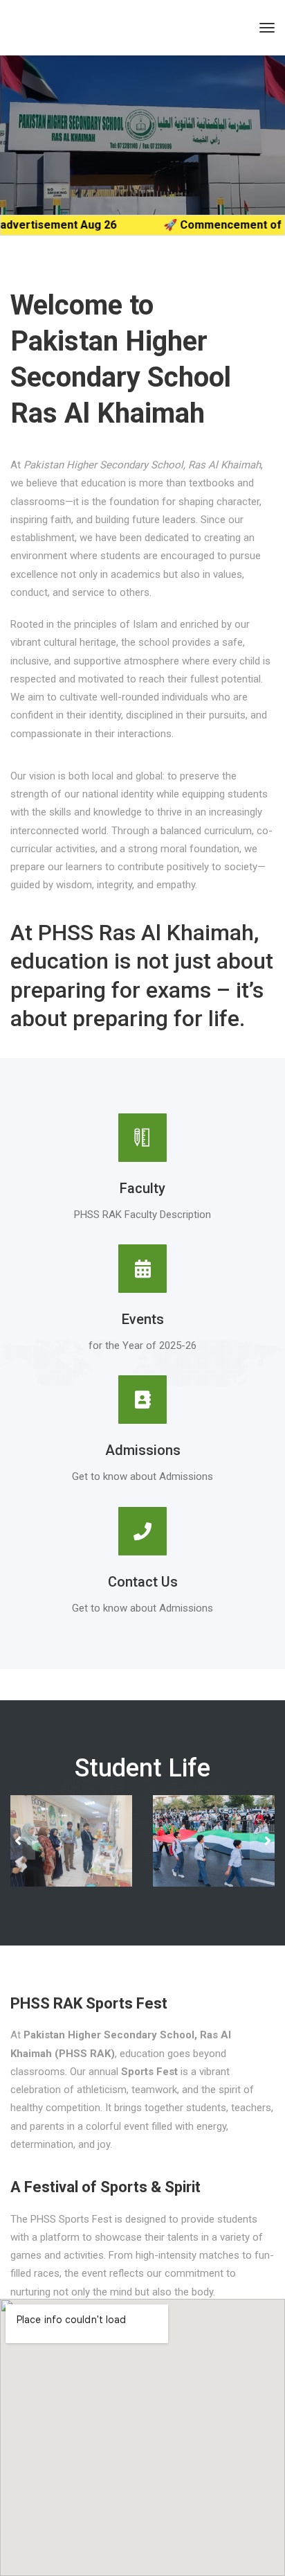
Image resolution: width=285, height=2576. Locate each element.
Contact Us (143, 1582)
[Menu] (267, 28)
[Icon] (142, 1540)
